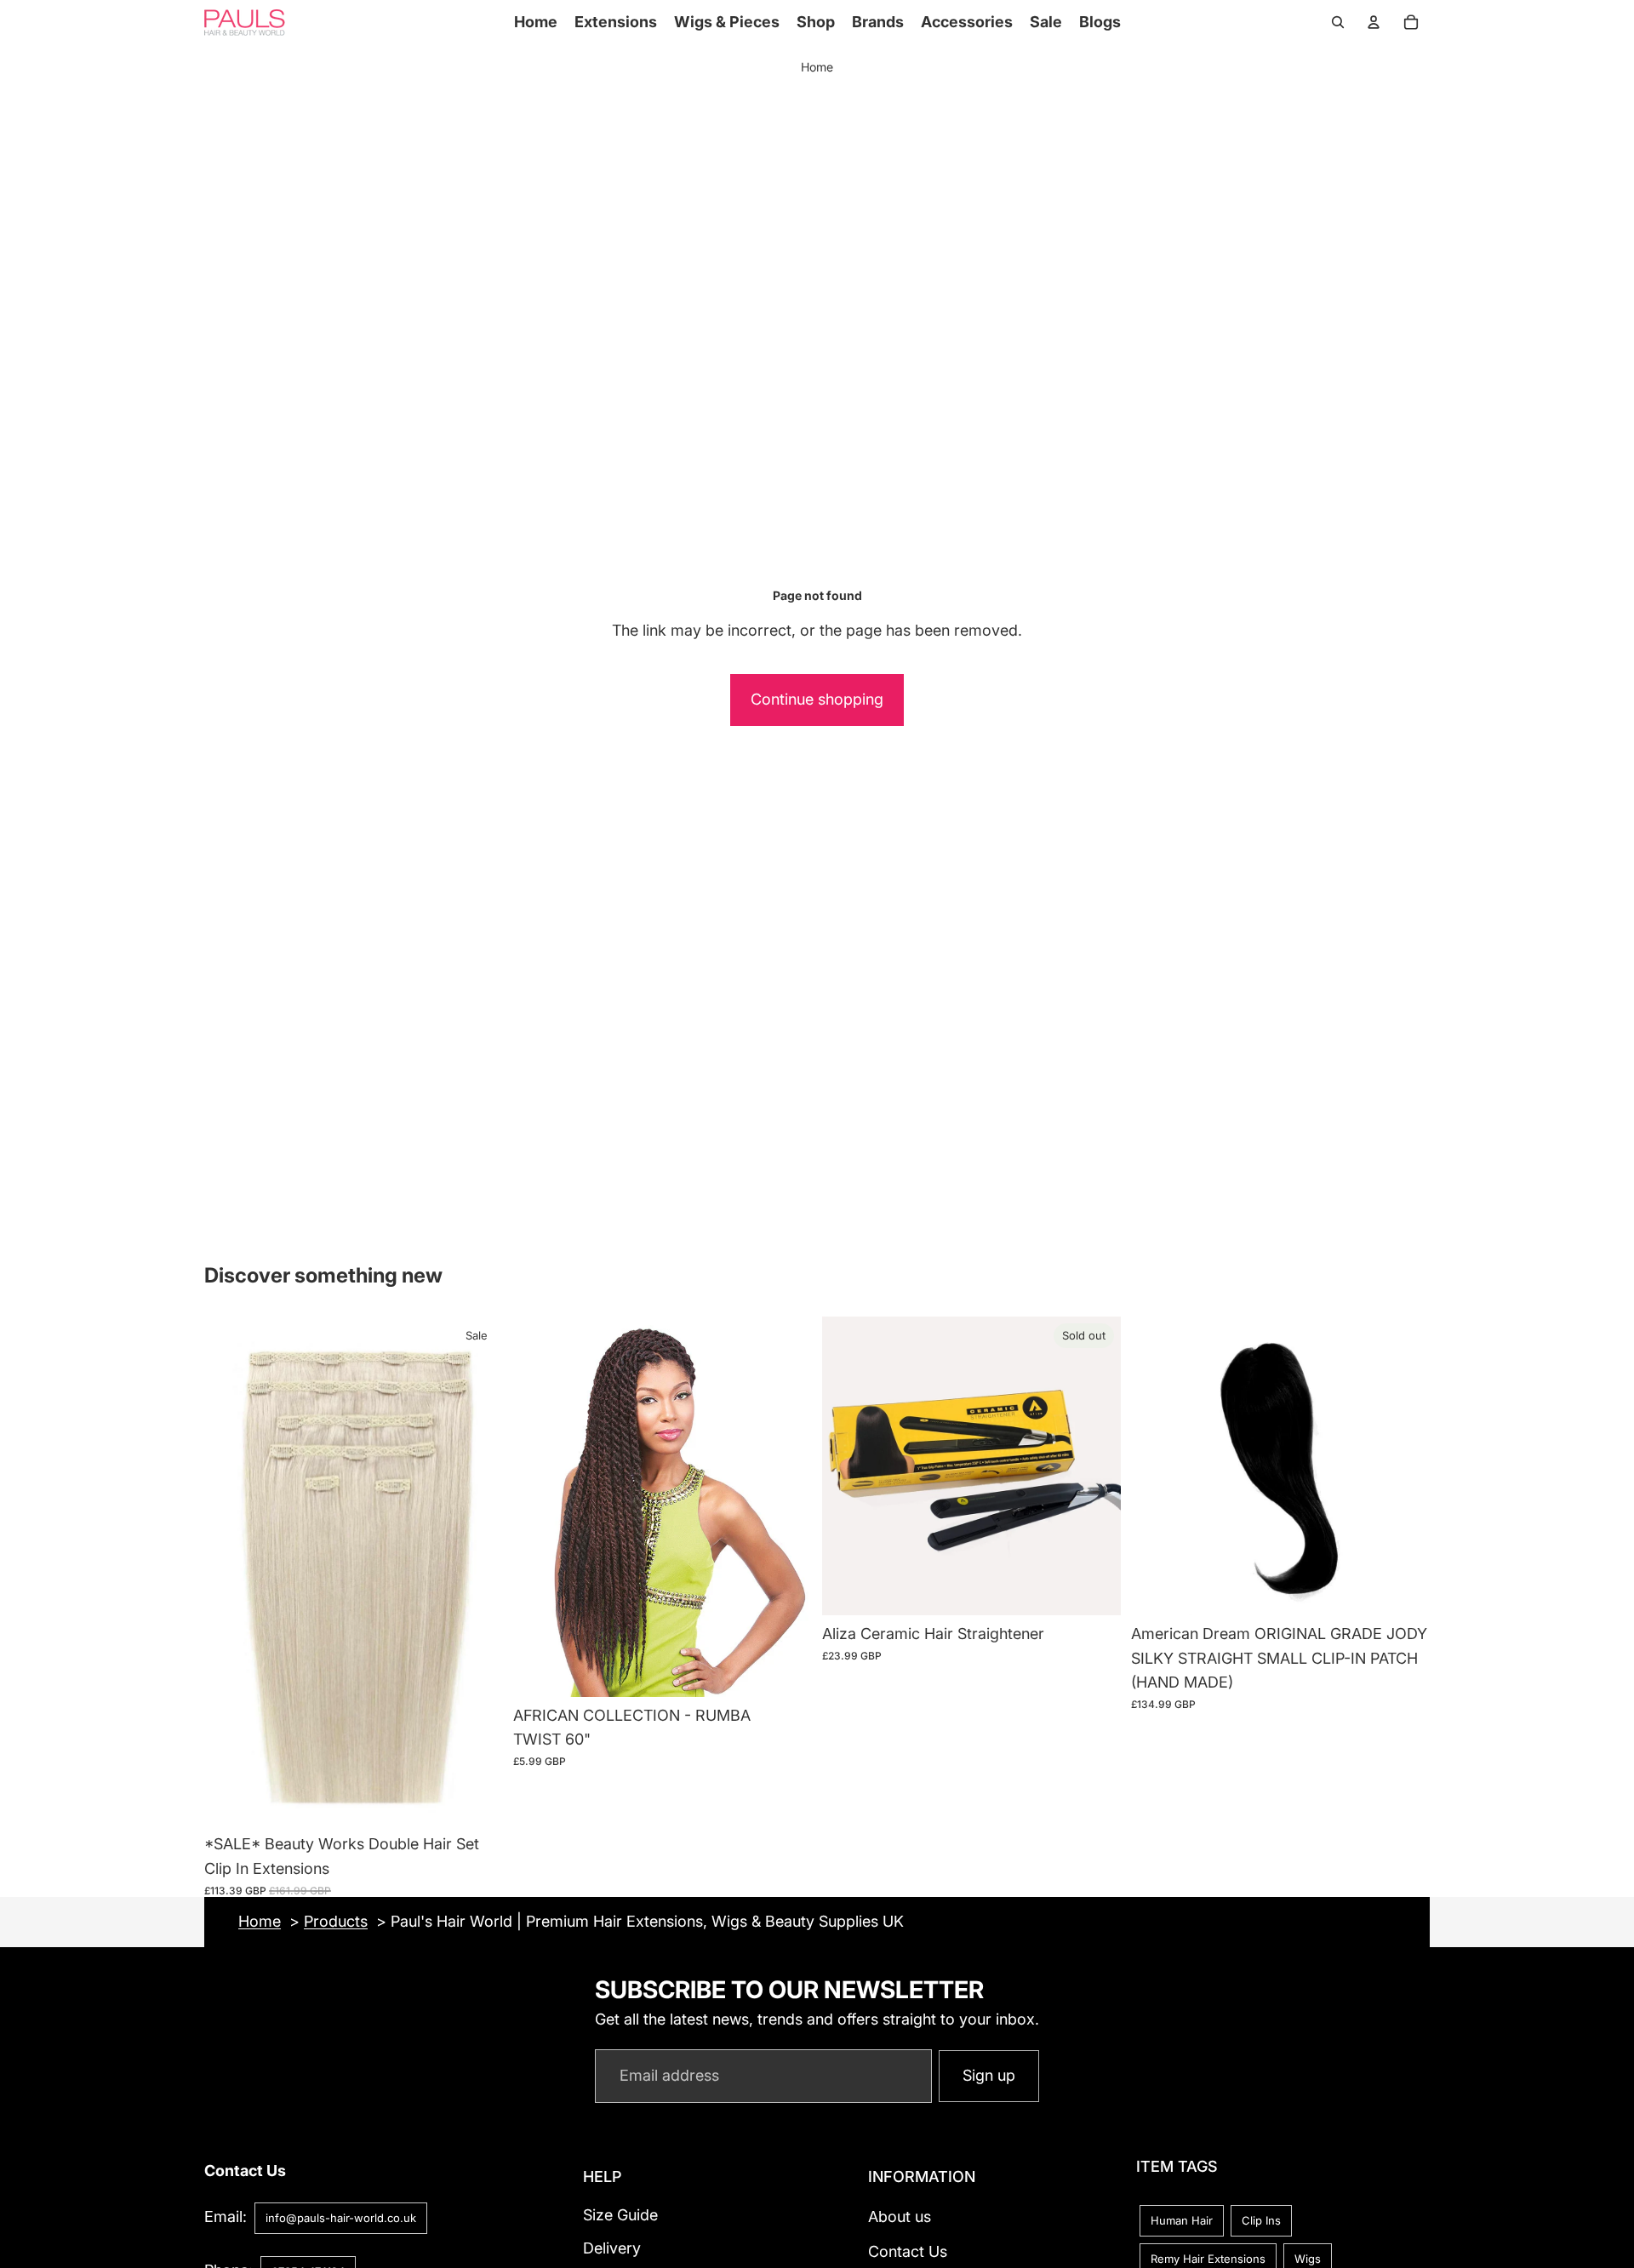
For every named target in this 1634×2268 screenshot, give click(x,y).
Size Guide (620, 2215)
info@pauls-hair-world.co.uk (341, 2218)
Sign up (989, 2075)
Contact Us (908, 2251)
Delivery (612, 2248)
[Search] (1338, 22)
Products (336, 1921)
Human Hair (1182, 2219)
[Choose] (477, 1799)
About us (900, 2217)
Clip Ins (1261, 2219)
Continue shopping (817, 699)
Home (817, 67)
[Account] (1374, 22)
